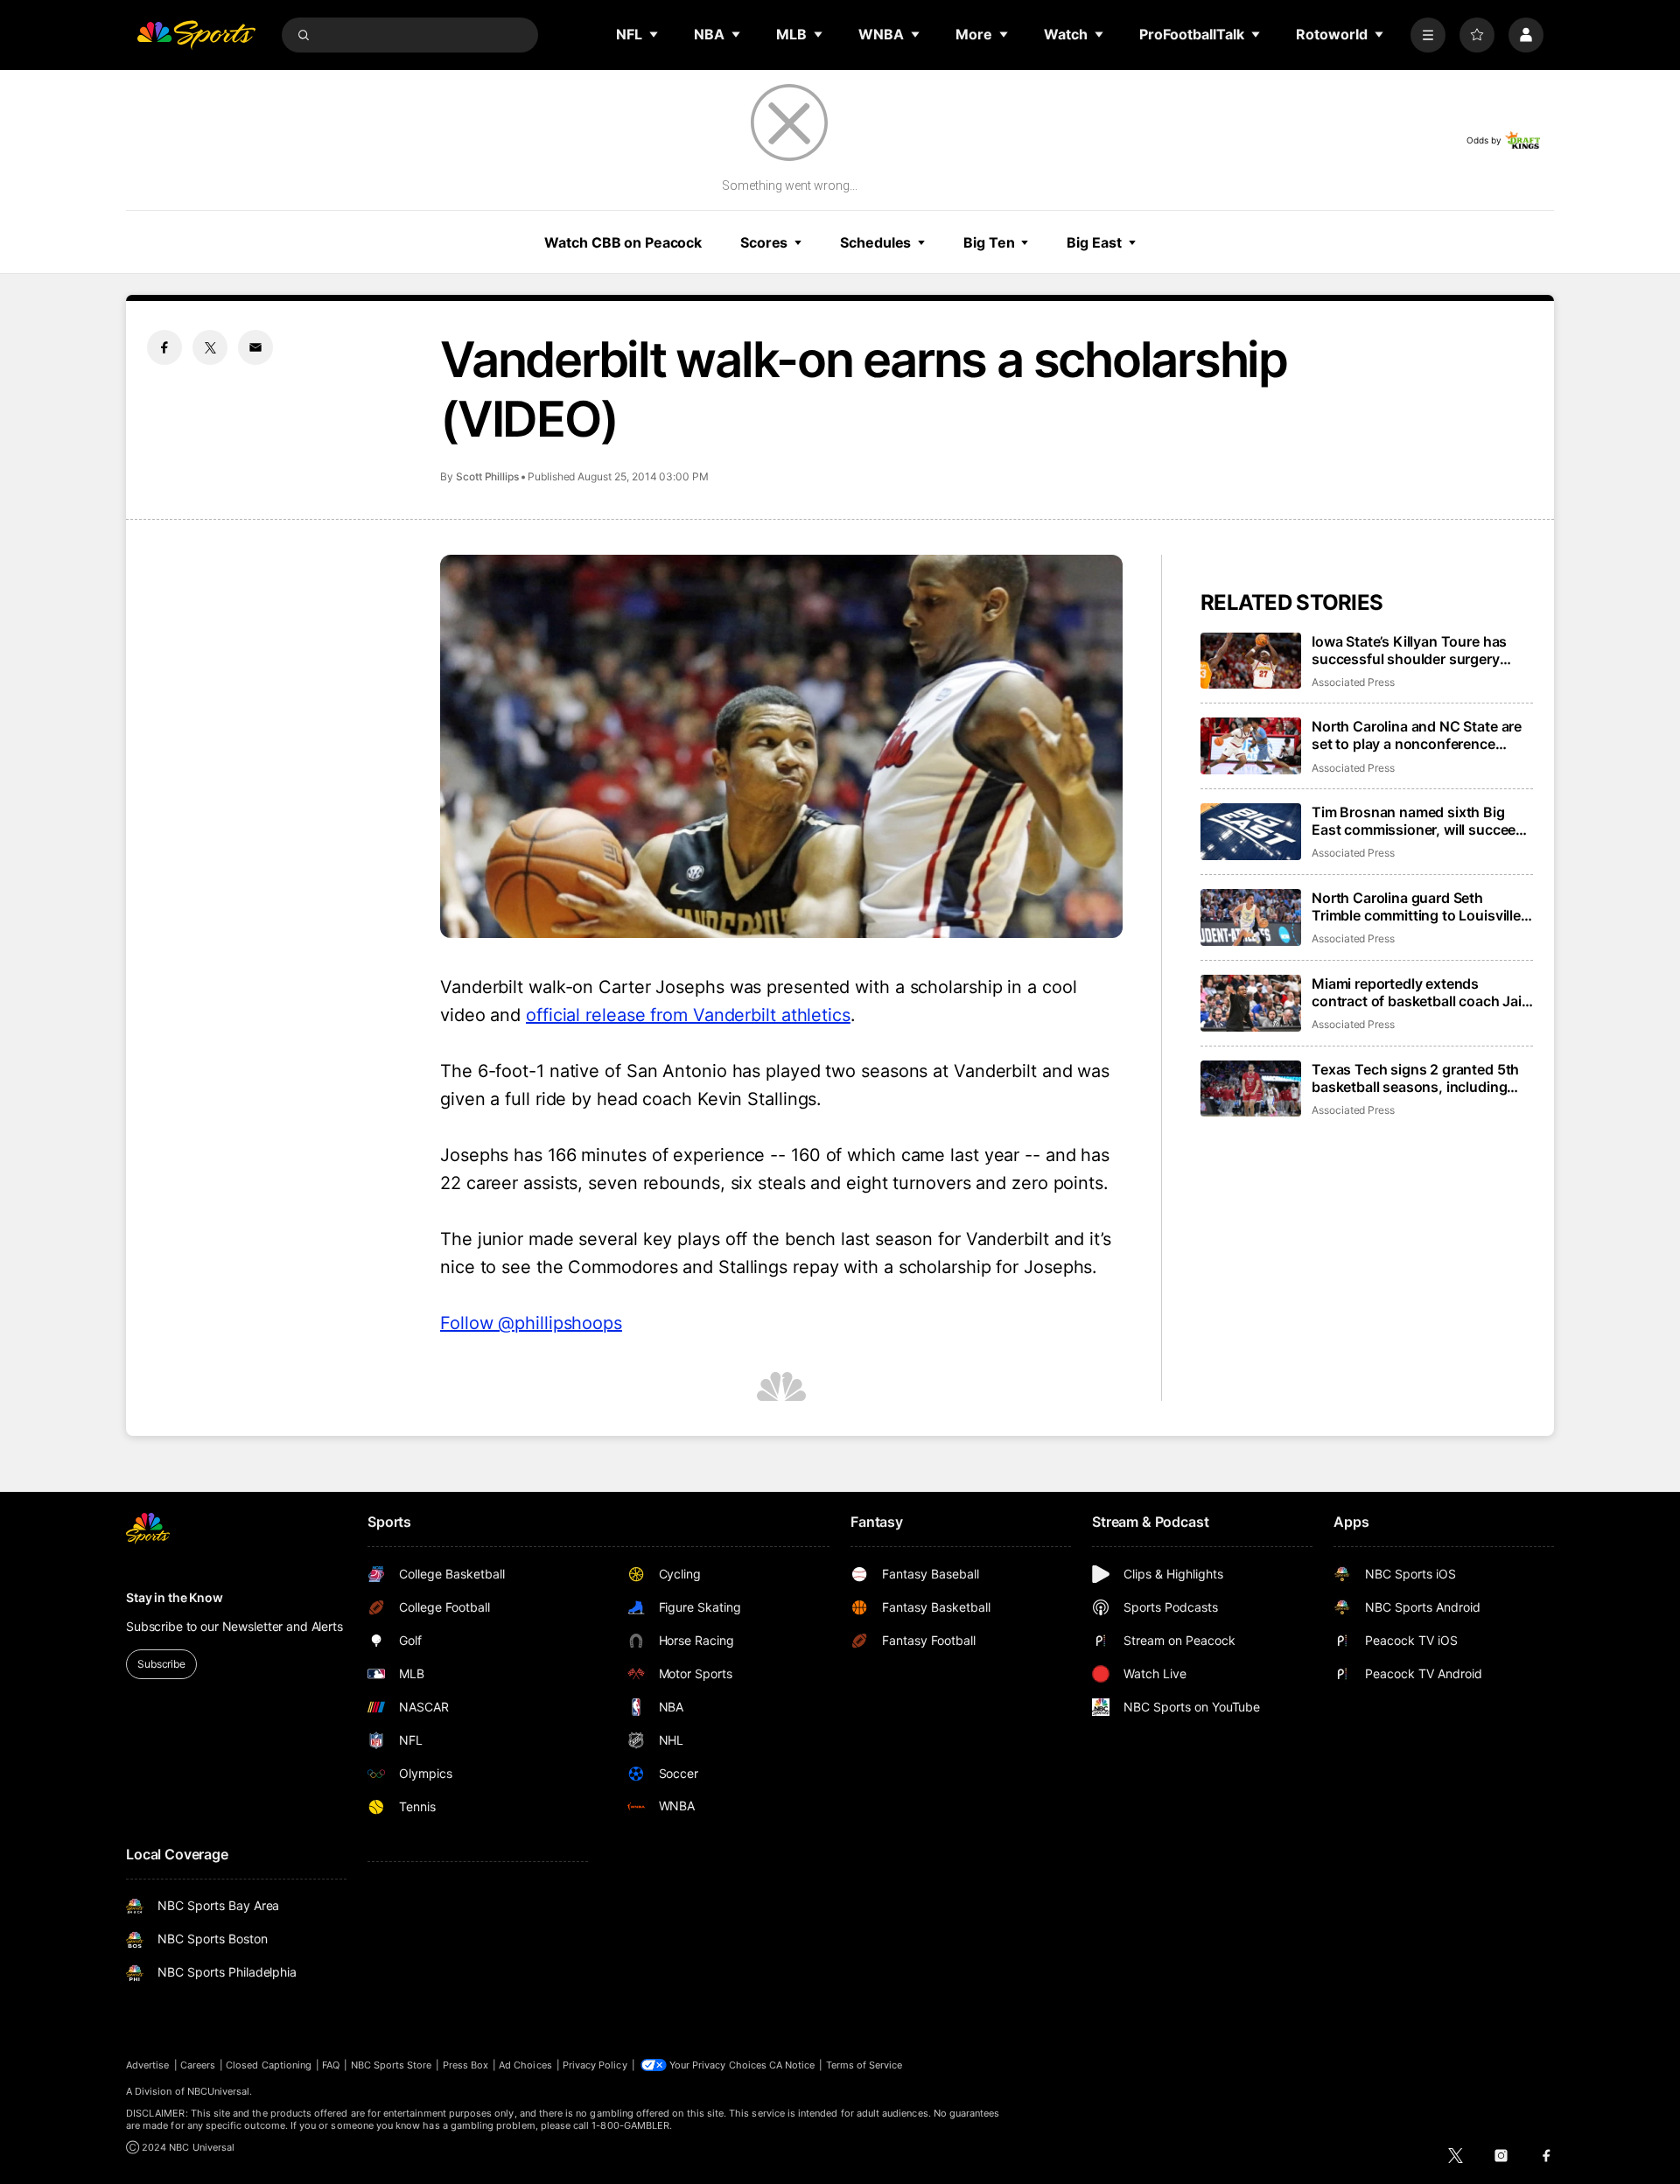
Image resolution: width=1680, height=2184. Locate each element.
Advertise (148, 2065)
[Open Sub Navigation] (654, 34)
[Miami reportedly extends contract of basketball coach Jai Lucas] (1251, 1003)
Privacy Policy (595, 2065)
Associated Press (1353, 682)
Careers (198, 2065)
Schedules (875, 242)
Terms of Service (864, 2065)
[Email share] (255, 347)
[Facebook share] (164, 347)
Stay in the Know (175, 1597)
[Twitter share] (210, 347)
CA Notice (792, 2065)
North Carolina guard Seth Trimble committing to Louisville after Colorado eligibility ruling (1416, 906)
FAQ (331, 2065)
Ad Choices (525, 2065)
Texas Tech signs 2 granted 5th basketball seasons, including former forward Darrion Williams (1416, 1078)
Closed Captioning (269, 2065)
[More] (1428, 35)
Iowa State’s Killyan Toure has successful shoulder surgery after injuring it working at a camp (1421, 650)
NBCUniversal (219, 2091)
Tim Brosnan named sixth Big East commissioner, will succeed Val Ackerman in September (1418, 821)
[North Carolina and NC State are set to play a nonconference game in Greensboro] (1251, 746)
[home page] (196, 35)
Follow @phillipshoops (531, 1323)
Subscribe (161, 1664)
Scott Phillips (487, 476)
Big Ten (989, 242)
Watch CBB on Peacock (623, 242)
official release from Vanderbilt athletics (688, 1015)
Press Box (466, 2065)
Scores (764, 242)
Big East (1094, 242)
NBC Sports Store (392, 2065)
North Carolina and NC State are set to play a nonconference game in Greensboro (1417, 735)
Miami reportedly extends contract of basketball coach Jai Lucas (1417, 992)
